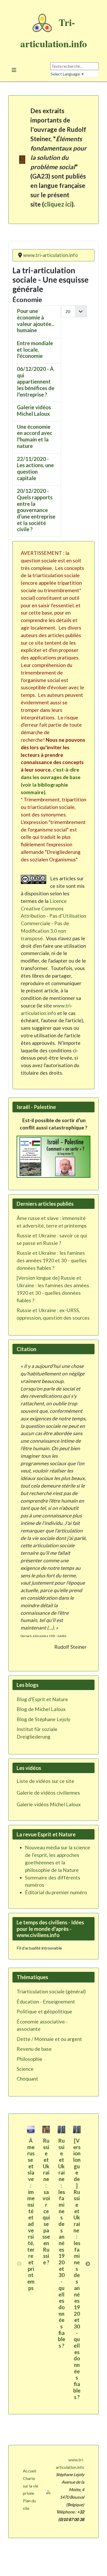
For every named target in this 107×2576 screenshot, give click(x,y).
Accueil (29, 2471)
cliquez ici (58, 204)
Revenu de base (34, 2049)
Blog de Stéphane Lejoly (44, 1719)
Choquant (27, 2079)
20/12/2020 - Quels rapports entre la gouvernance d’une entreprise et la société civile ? (36, 510)
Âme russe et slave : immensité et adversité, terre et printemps (31, 2214)
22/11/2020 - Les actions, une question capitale (35, 468)
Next (88, 2264)
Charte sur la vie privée (31, 2486)
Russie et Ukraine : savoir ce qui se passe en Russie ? (46, 2201)
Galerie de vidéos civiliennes (48, 1793)
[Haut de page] (98, 2566)
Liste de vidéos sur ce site (45, 1781)
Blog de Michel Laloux (41, 1709)
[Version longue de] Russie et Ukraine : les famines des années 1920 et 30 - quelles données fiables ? (77, 2269)
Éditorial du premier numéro (56, 1892)
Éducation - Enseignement (46, 2002)
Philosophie (29, 2059)
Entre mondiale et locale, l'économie (35, 349)
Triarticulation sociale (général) (51, 1991)
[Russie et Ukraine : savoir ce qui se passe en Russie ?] (46, 2129)
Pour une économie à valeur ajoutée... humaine (36, 321)
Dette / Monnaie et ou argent (49, 2039)
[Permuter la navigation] (14, 70)
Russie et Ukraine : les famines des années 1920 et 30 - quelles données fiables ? (62, 2243)
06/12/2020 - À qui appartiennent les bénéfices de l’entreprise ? (36, 382)
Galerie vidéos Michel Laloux (34, 410)
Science (25, 2069)
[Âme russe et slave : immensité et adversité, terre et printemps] (31, 2129)
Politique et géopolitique (44, 2011)
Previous (19, 2264)
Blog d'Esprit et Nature (42, 1699)
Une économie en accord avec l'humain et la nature (35, 436)
